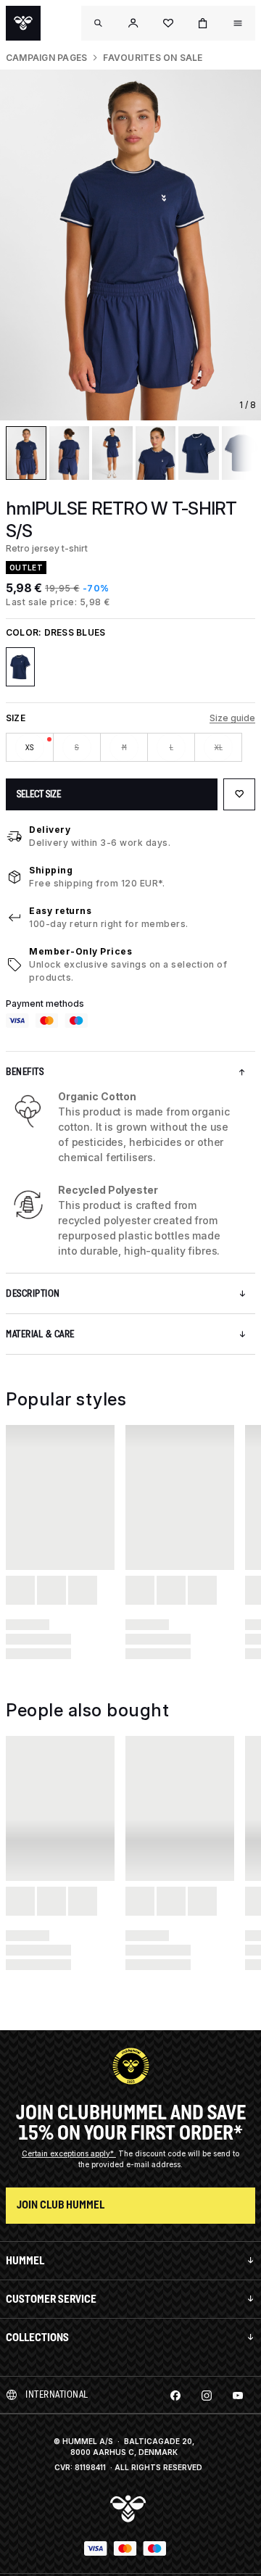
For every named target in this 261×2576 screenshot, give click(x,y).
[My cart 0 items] (203, 23)
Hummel (25, 2260)
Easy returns (60, 911)
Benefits (25, 1072)
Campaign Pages (46, 58)
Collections (37, 2337)
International (57, 2394)
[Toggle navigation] (99, 23)
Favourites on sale (153, 58)
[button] (133, 23)
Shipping (51, 870)
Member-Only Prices (80, 951)
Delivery (50, 830)
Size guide (232, 718)
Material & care (40, 1334)
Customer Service (51, 2299)
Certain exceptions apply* (69, 2153)
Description (33, 1293)
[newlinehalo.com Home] (23, 23)
